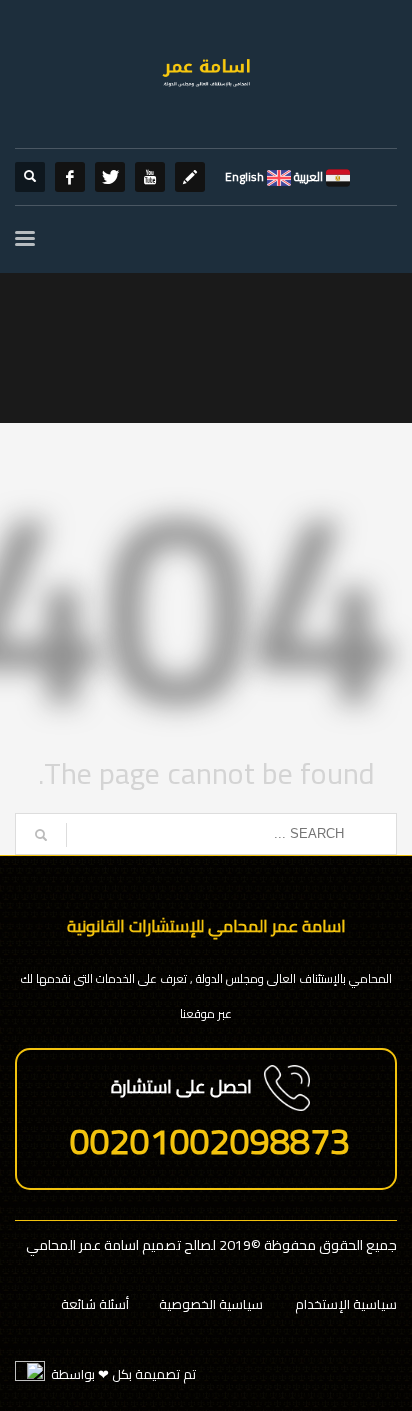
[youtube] (150, 177)
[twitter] (110, 177)
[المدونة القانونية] (190, 177)
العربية (307, 176)
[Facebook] (70, 177)
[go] (41, 835)
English (244, 176)
